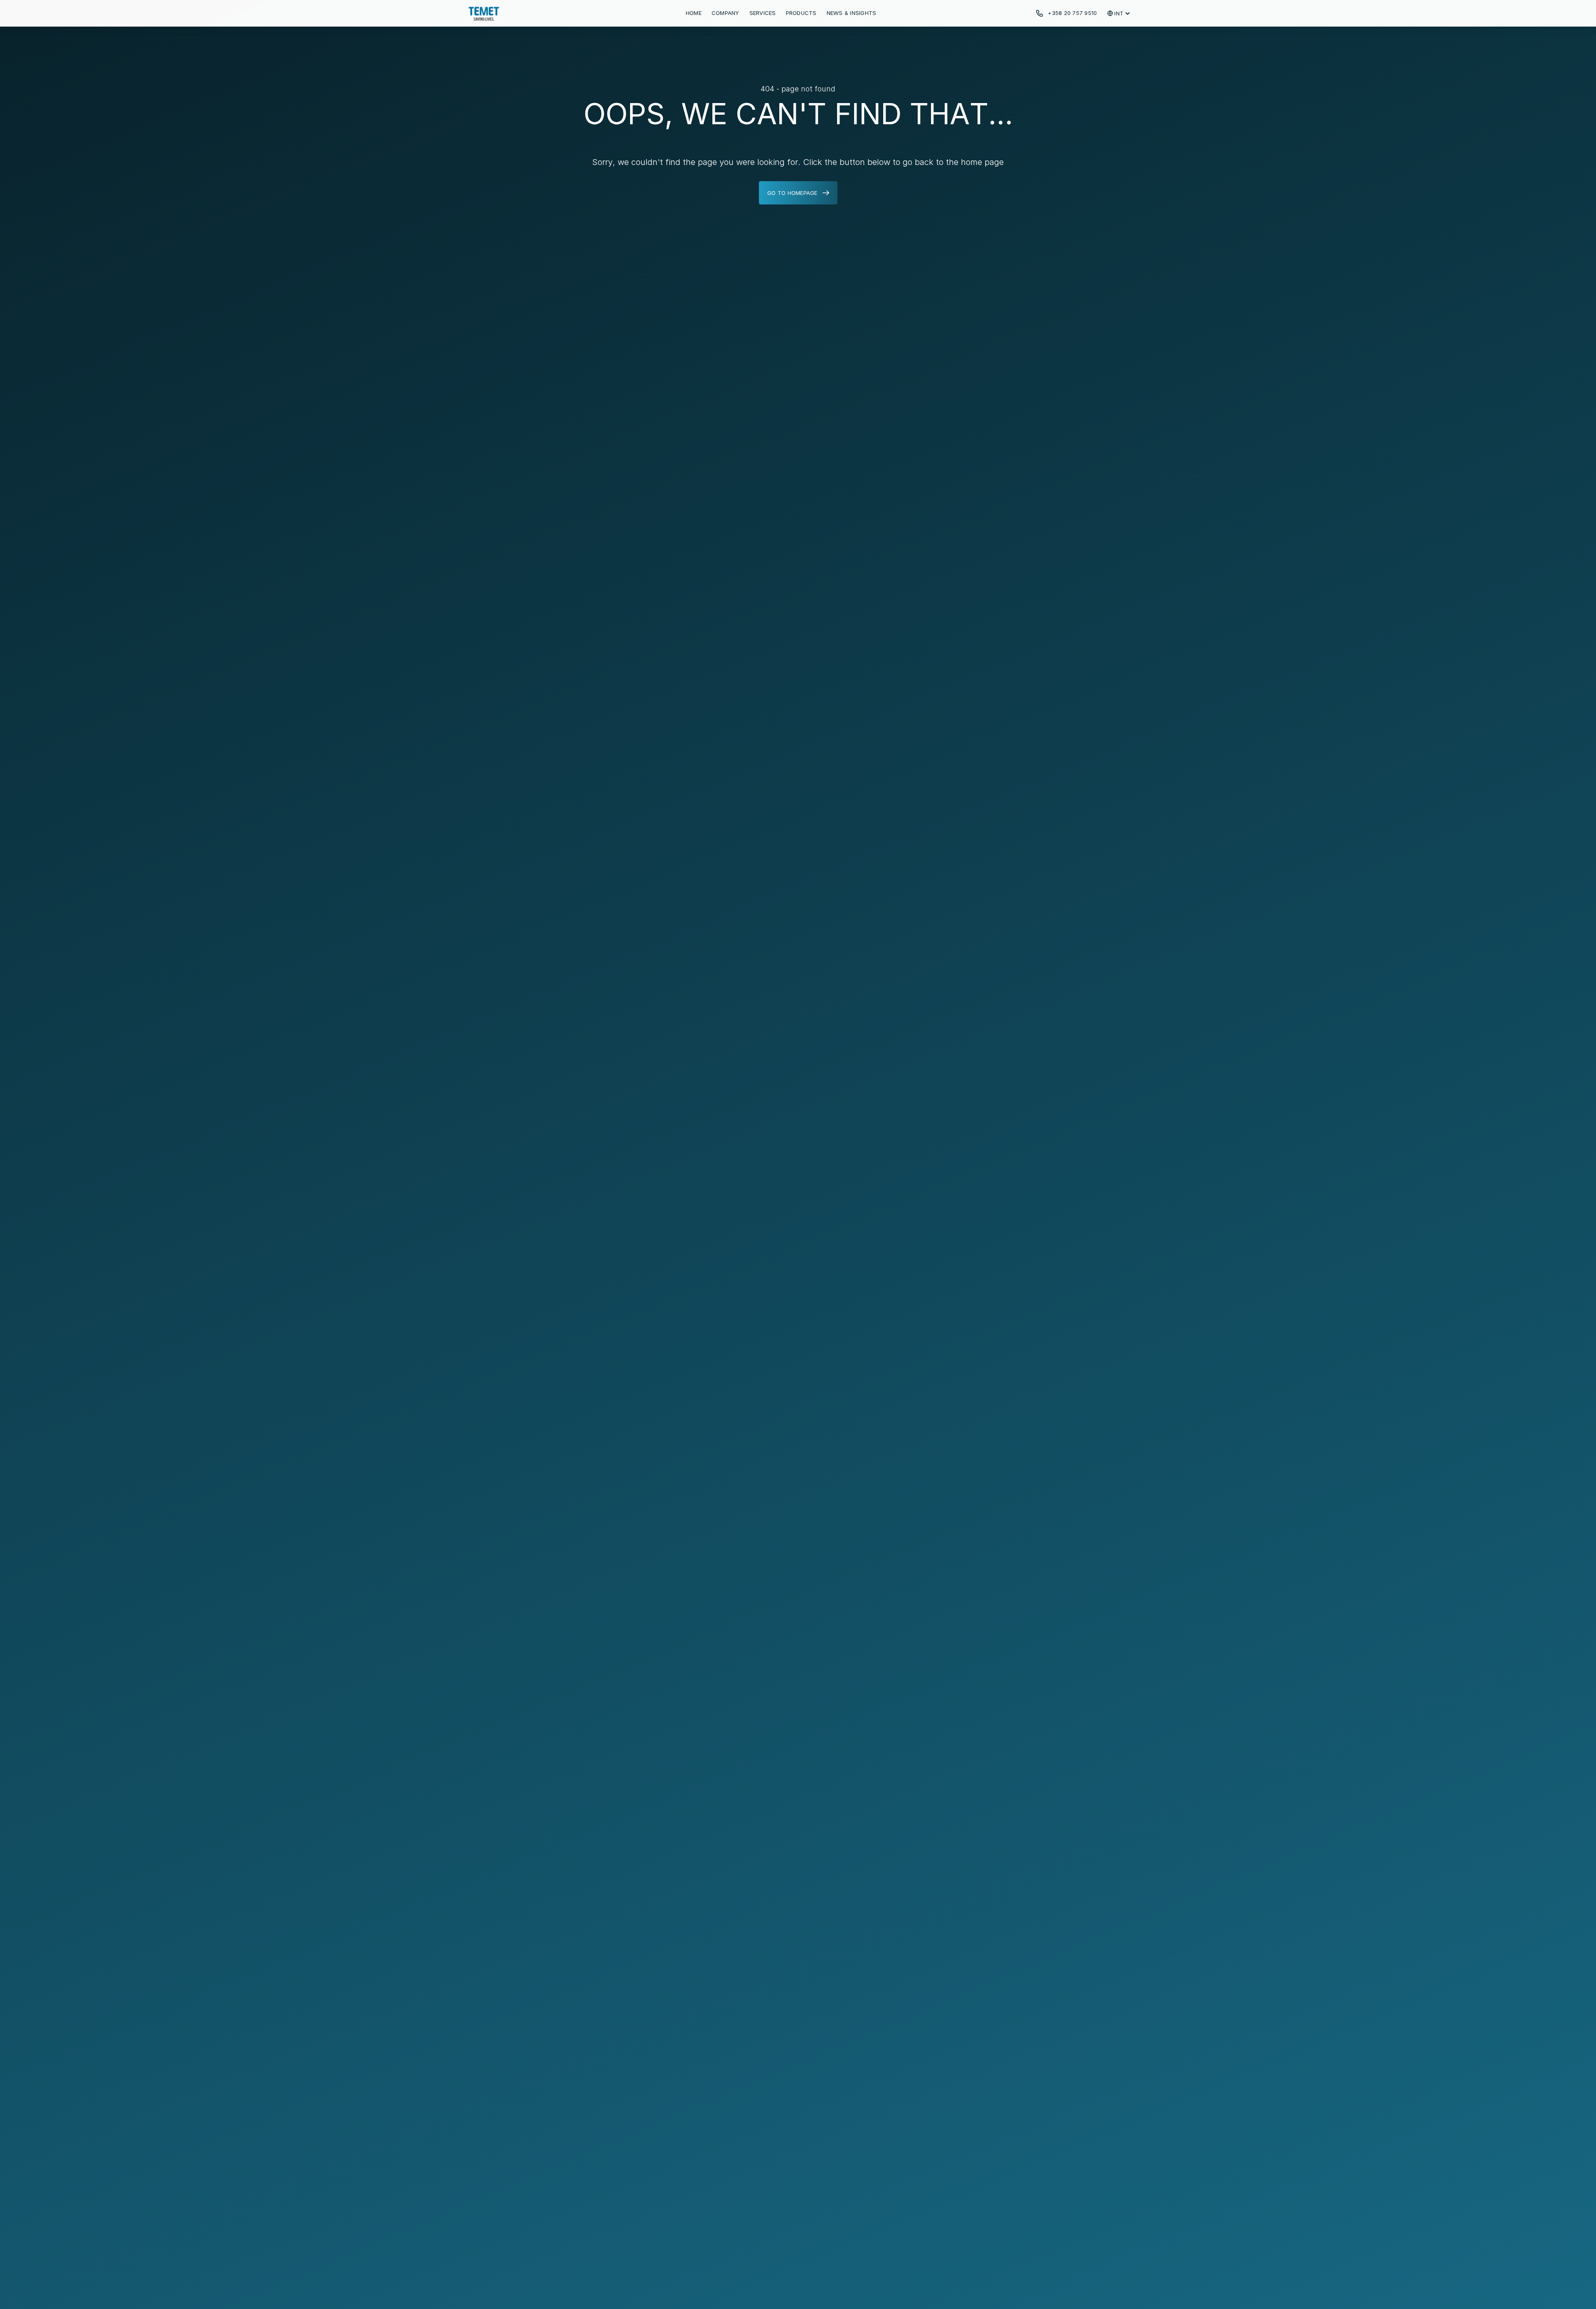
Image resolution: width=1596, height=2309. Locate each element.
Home (694, 13)
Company (725, 13)
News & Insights (852, 13)
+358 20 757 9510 (1072, 13)
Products (801, 13)
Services (763, 13)
